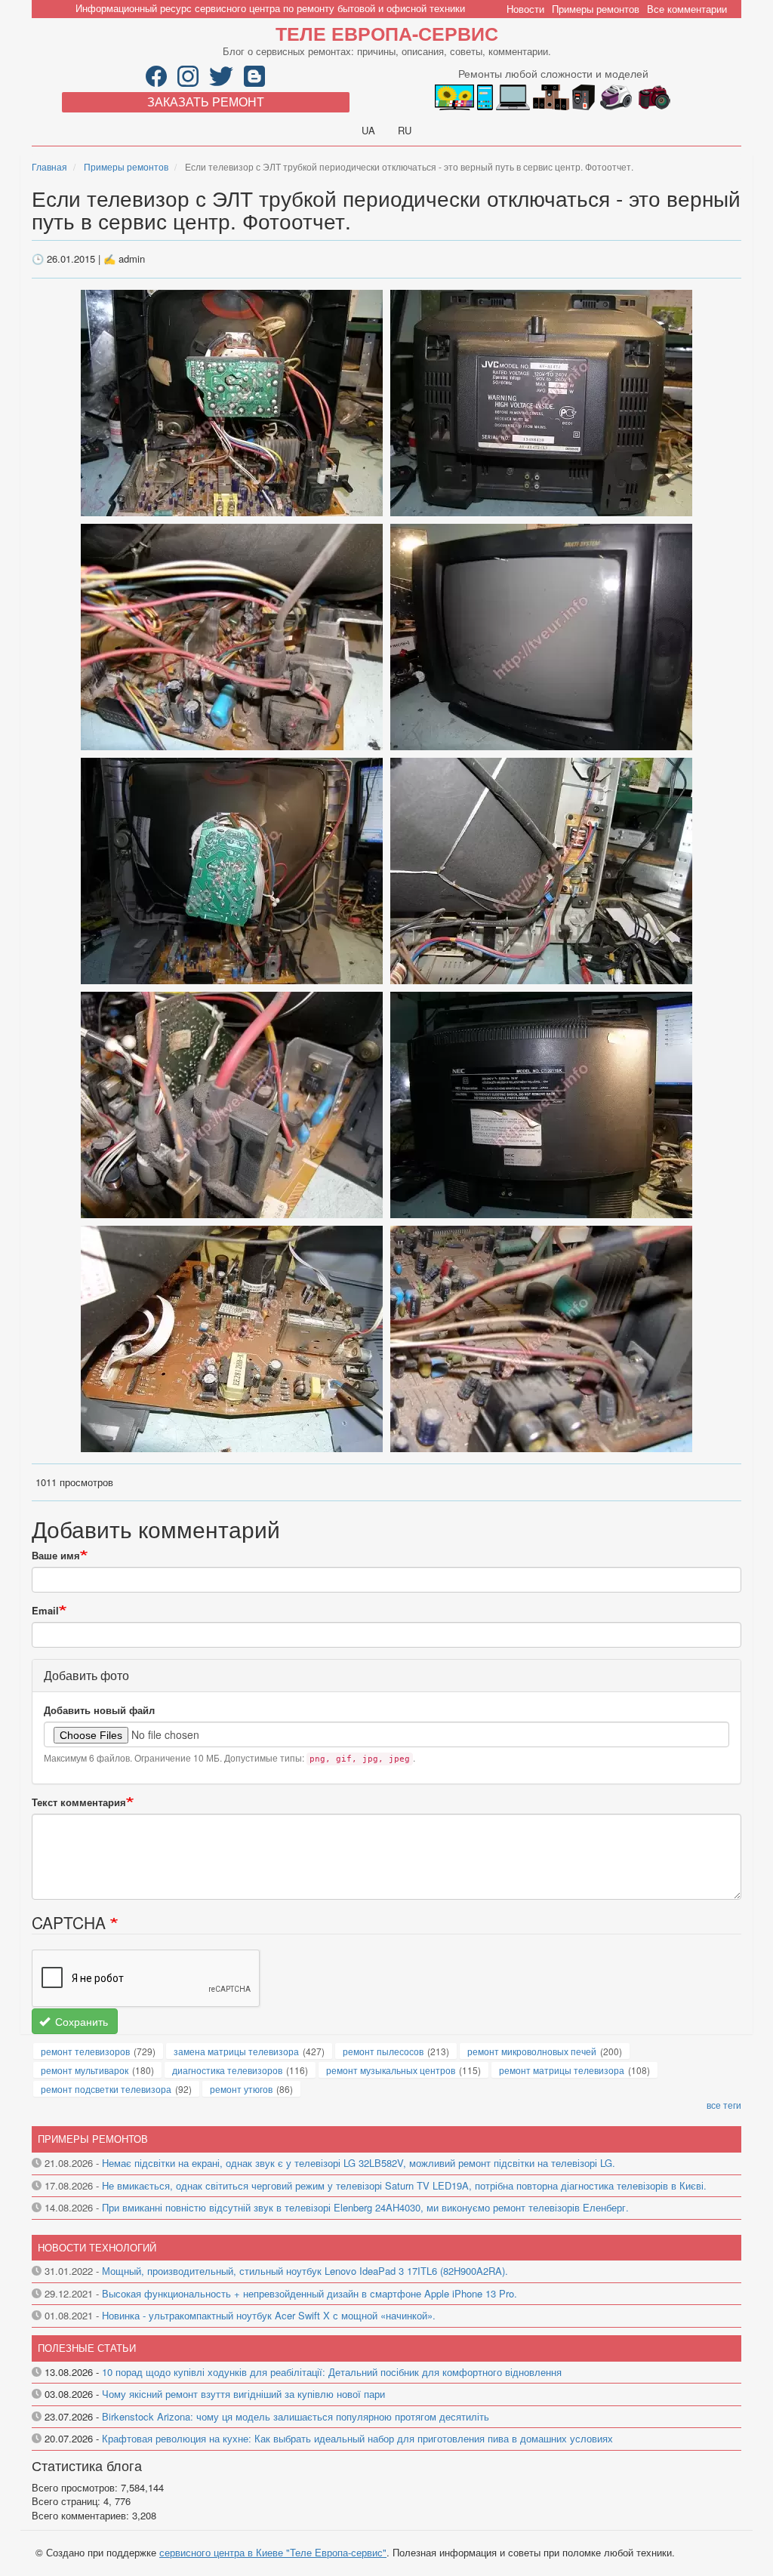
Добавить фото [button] (86, 1675)
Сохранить (80, 2021)
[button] (233, 401)
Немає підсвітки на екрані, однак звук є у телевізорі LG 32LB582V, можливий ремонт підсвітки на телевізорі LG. (359, 2163)
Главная (49, 166)
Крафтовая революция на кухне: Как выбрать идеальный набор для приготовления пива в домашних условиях (357, 2438)
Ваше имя (56, 1556)
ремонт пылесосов (383, 2051)
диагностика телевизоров (227, 2070)
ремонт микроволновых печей (532, 2051)
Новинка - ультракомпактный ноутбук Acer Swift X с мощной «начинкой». (269, 2315)
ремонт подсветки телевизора (106, 2089)
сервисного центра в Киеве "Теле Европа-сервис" (273, 2552)
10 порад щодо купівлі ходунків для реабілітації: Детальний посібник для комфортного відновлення (332, 2372)
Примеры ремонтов (596, 9)
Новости (525, 9)
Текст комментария (79, 1802)
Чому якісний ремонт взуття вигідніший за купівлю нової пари (243, 2394)
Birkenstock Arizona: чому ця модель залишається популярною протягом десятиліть (296, 2416)
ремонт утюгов (241, 2089)
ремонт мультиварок (85, 2070)
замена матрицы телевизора (236, 2051)
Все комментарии (687, 9)
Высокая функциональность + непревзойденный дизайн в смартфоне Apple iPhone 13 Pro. (310, 2293)
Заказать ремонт (206, 102)
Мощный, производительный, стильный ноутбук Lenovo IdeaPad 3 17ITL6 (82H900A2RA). (305, 2271)
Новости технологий (97, 2247)
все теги (724, 2105)
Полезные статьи (87, 2348)
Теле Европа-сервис (387, 33)
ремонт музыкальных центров (391, 2070)
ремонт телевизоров (85, 2051)
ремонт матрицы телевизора (562, 2070)
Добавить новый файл (99, 1710)
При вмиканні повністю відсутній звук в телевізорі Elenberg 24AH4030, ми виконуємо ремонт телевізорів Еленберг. (365, 2207)
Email (45, 1611)
